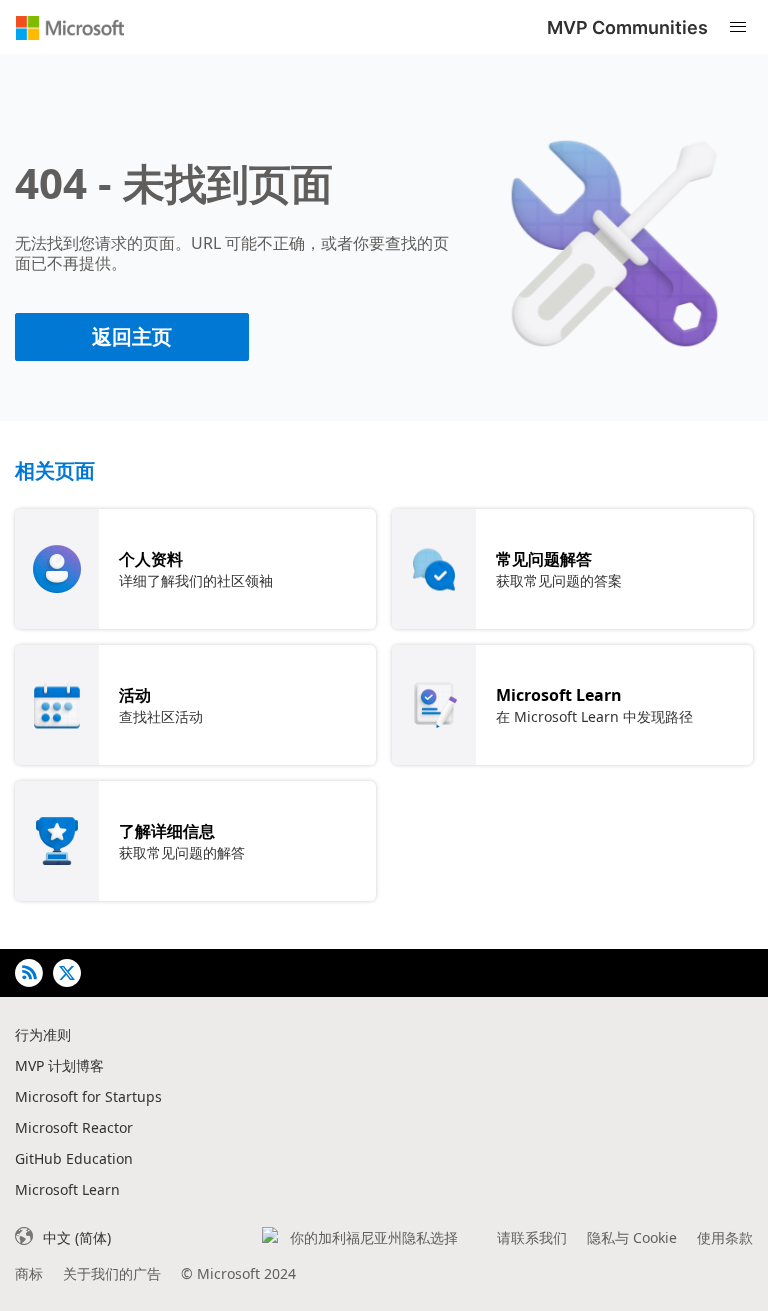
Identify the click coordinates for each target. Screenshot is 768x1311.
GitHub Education (74, 1158)
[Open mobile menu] (738, 27)
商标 (29, 1273)
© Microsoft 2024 (238, 1273)
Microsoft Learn (67, 1189)
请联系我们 (532, 1237)
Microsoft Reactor (74, 1127)
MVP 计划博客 (59, 1065)
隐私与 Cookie (632, 1237)
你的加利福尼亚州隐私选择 (374, 1237)
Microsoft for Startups (88, 1096)
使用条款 (725, 1237)
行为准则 (43, 1034)
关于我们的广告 (112, 1273)
